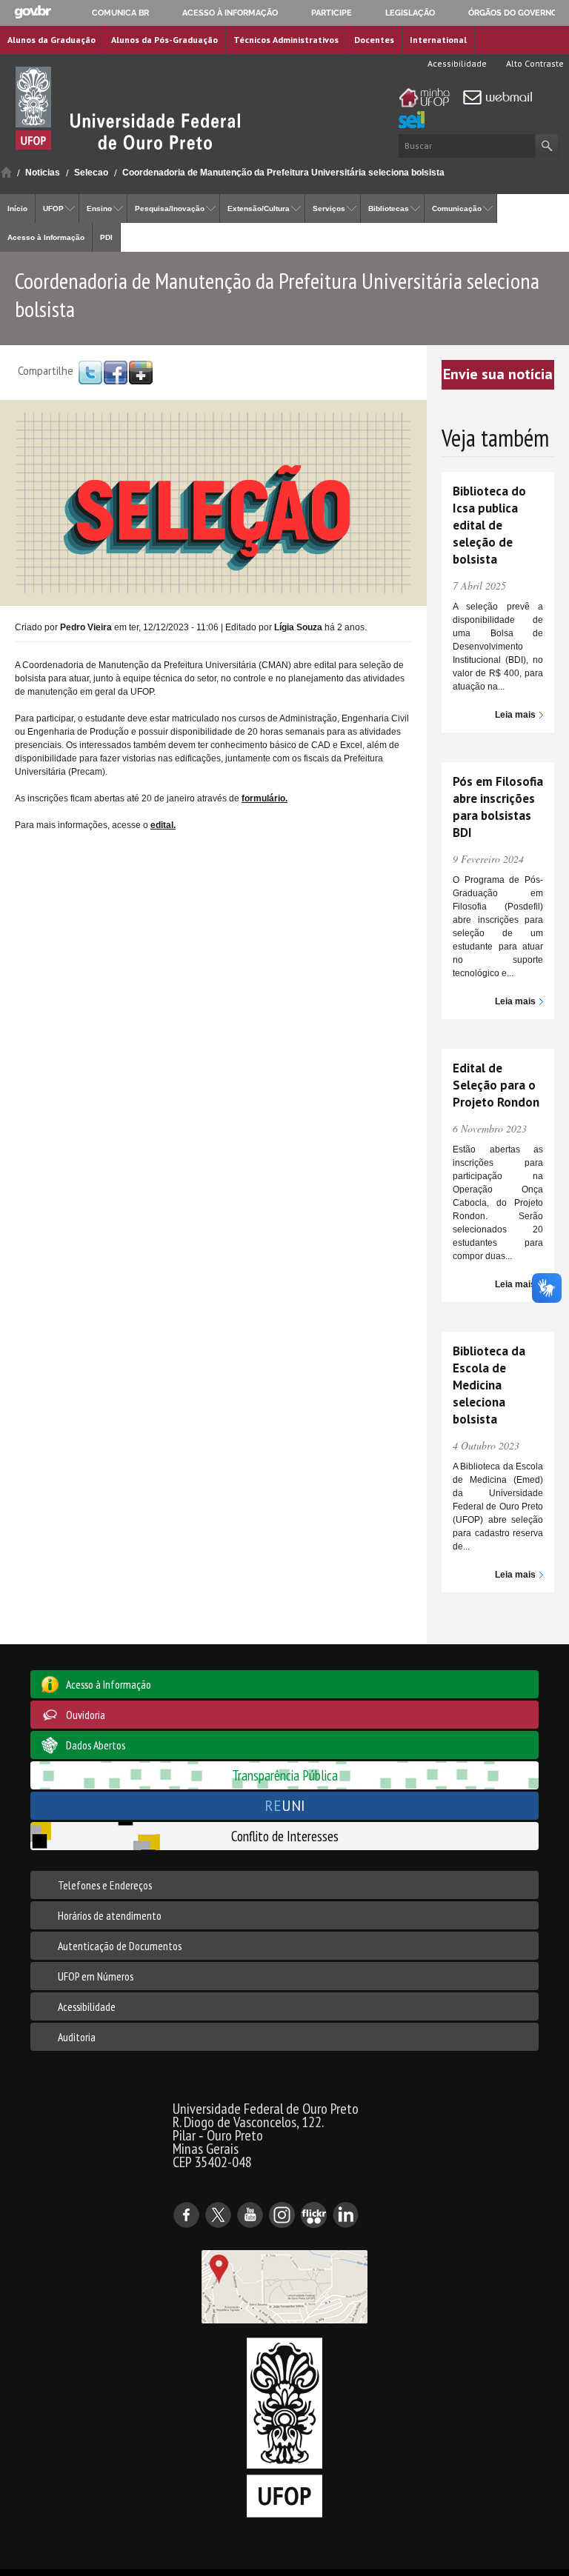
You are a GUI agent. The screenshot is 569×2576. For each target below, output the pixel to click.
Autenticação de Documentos (120, 1946)
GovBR (33, 12)
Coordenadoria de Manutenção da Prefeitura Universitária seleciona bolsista (283, 173)
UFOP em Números (96, 1976)
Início (6, 172)
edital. (163, 825)
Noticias (43, 173)
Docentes (374, 40)
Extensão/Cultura (259, 208)
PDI (106, 237)
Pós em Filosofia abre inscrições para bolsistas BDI (498, 807)
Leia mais (515, 715)
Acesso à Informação (46, 237)
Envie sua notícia (498, 374)
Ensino (99, 208)
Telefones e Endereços (105, 1885)
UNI (285, 1805)
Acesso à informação (230, 13)
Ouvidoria (86, 1715)
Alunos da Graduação (51, 40)
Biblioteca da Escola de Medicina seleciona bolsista (489, 1385)
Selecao (91, 173)
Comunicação (457, 208)
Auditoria (77, 2037)
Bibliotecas (389, 208)
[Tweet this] (90, 372)
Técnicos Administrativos (286, 40)
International (438, 40)
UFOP (53, 208)
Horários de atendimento (110, 1915)
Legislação (410, 13)
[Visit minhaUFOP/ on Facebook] (116, 372)
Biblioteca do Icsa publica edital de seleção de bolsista (489, 525)
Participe (332, 13)
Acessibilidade (456, 63)
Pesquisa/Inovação (170, 208)
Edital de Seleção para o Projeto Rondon (496, 1085)
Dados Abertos (96, 1745)
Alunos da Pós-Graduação (164, 40)
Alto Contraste (534, 63)
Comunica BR (120, 13)
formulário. (264, 798)
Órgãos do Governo (513, 13)
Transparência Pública (285, 1775)
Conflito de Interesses (285, 1836)
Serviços (329, 208)
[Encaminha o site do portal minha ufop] (428, 98)
